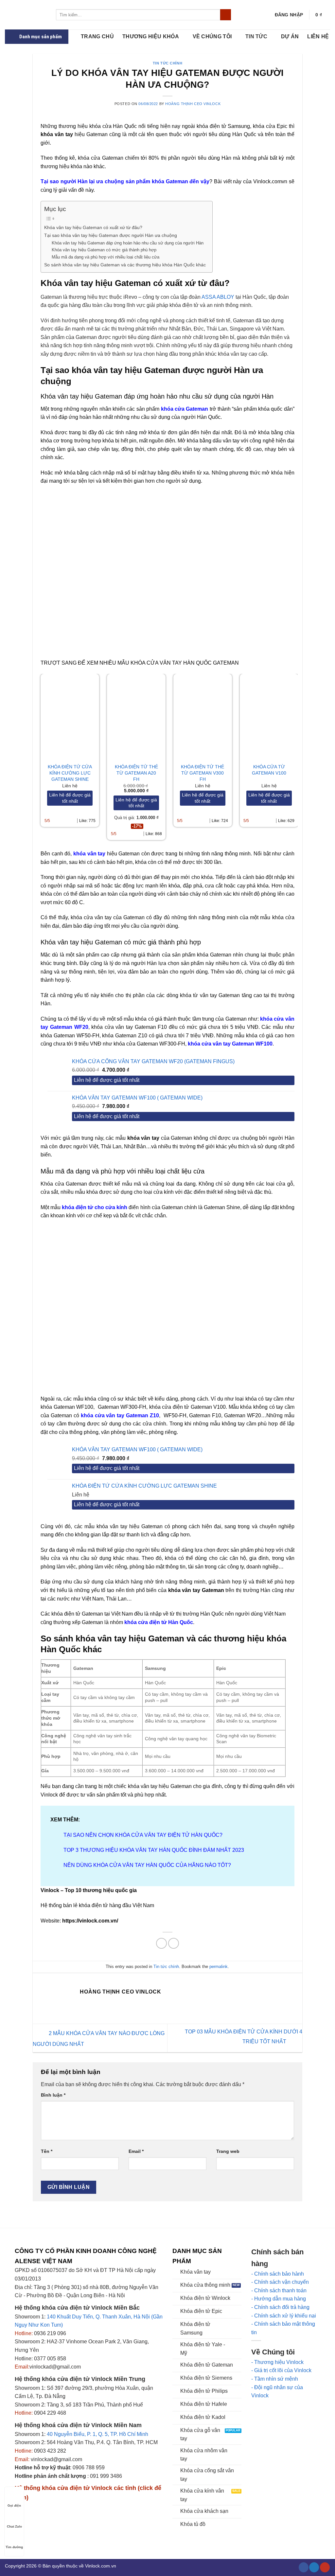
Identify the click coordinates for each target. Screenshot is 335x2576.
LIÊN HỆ (318, 36)
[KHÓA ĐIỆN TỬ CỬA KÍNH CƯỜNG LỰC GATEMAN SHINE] (70, 716)
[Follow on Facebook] (304, 2567)
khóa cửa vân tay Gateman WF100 (230, 1044)
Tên (47, 2151)
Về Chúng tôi (212, 36)
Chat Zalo (14, 2526)
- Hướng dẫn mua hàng (279, 2299)
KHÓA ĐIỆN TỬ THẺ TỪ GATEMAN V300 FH (203, 773)
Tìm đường (14, 2547)
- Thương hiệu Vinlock (277, 2362)
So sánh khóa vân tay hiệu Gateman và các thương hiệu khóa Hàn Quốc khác (125, 265)
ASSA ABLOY (218, 297)
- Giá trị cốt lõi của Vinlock (281, 2370)
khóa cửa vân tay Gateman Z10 (120, 1415)
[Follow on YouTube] (325, 2567)
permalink (219, 1967)
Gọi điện (14, 2505)
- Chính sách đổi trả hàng (280, 2307)
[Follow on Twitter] (314, 2567)
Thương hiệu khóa (151, 36)
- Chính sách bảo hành (278, 2274)
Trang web (228, 2151)
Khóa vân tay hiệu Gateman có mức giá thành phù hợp (104, 250)
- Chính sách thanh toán (279, 2290)
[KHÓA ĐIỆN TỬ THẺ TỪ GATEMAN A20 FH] (136, 716)
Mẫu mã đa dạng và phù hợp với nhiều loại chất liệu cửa (106, 257)
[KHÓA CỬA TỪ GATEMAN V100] (269, 716)
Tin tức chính (167, 63)
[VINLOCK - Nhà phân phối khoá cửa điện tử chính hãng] (26, 15)
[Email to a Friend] (174, 1943)
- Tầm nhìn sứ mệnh (275, 2379)
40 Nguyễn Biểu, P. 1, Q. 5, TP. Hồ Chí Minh (97, 2434)
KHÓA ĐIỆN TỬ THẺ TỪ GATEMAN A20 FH (136, 773)
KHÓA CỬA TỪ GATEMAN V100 (269, 770)
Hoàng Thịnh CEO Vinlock (193, 104)
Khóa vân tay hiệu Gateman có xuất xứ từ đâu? (93, 227)
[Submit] (226, 15)
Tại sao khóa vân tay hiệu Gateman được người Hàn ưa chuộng (111, 235)
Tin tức (256, 36)
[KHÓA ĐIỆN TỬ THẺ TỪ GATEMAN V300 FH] (203, 716)
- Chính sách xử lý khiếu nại (284, 2316)
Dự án (290, 36)
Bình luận (53, 2095)
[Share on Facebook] (161, 1943)
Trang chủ (97, 36)
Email (136, 2151)
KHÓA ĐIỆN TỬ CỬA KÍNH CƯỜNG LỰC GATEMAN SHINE (70, 773)
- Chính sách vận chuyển (280, 2282)
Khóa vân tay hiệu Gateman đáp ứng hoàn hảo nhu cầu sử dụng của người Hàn (128, 243)
